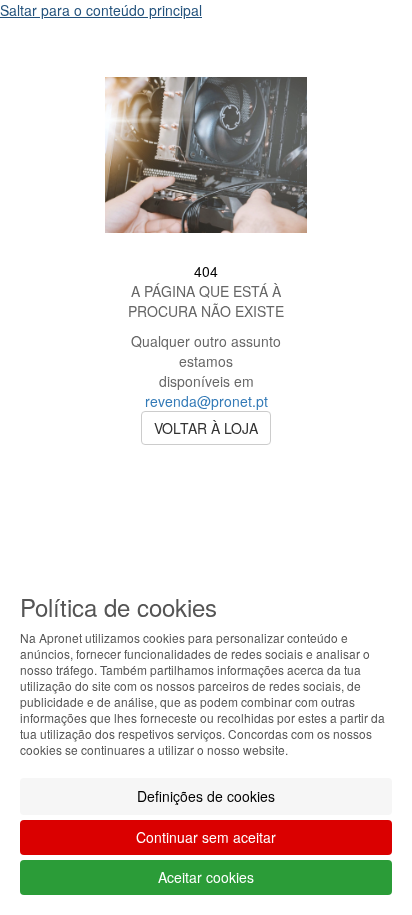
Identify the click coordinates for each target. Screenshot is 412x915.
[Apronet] (206, 247)
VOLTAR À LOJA (206, 428)
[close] (356, 49)
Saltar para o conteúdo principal (101, 10)
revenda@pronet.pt (206, 401)
